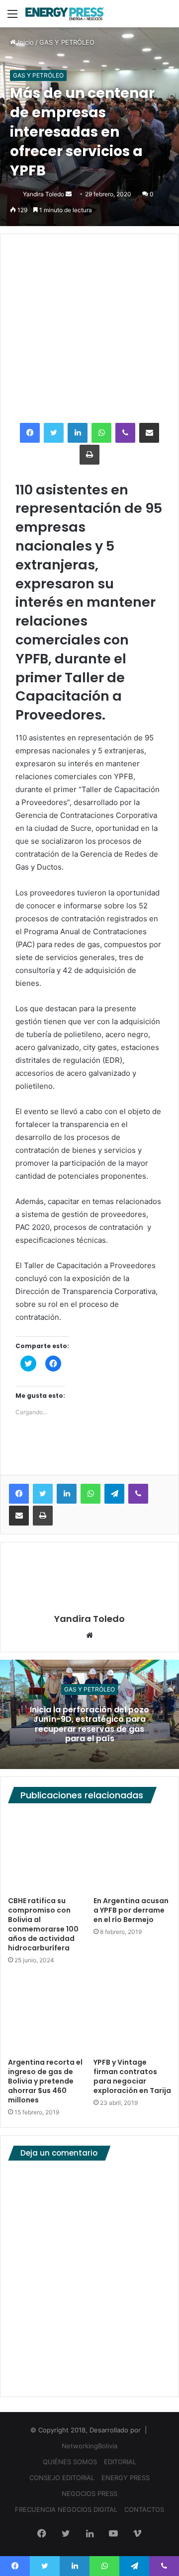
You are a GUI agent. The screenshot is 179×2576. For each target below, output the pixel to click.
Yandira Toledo (44, 194)
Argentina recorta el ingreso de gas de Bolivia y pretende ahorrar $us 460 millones (45, 2081)
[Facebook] (30, 433)
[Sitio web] (89, 1636)
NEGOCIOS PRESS (89, 2494)
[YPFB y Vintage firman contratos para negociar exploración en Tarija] (132, 2014)
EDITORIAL (120, 2462)
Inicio (25, 42)
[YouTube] (113, 2534)
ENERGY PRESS (126, 2478)
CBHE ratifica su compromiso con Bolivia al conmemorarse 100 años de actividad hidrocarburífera (43, 1924)
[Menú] (12, 17)
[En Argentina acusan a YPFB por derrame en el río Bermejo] (132, 1852)
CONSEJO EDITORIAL (62, 2478)
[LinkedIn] (78, 433)
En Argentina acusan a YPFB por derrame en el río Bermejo (131, 1910)
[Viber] (125, 433)
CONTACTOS (144, 2509)
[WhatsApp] (101, 433)
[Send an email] (69, 194)
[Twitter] (54, 433)
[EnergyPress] (65, 14)
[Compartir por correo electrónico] (149, 433)
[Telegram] (114, 1494)
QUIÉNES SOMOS (70, 2462)
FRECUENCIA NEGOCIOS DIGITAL (66, 2509)
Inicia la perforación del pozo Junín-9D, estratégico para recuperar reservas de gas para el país (89, 1724)
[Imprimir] (89, 455)
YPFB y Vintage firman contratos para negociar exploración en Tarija (132, 2076)
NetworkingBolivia (89, 2446)
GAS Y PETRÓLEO (67, 42)
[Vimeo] (137, 2534)
